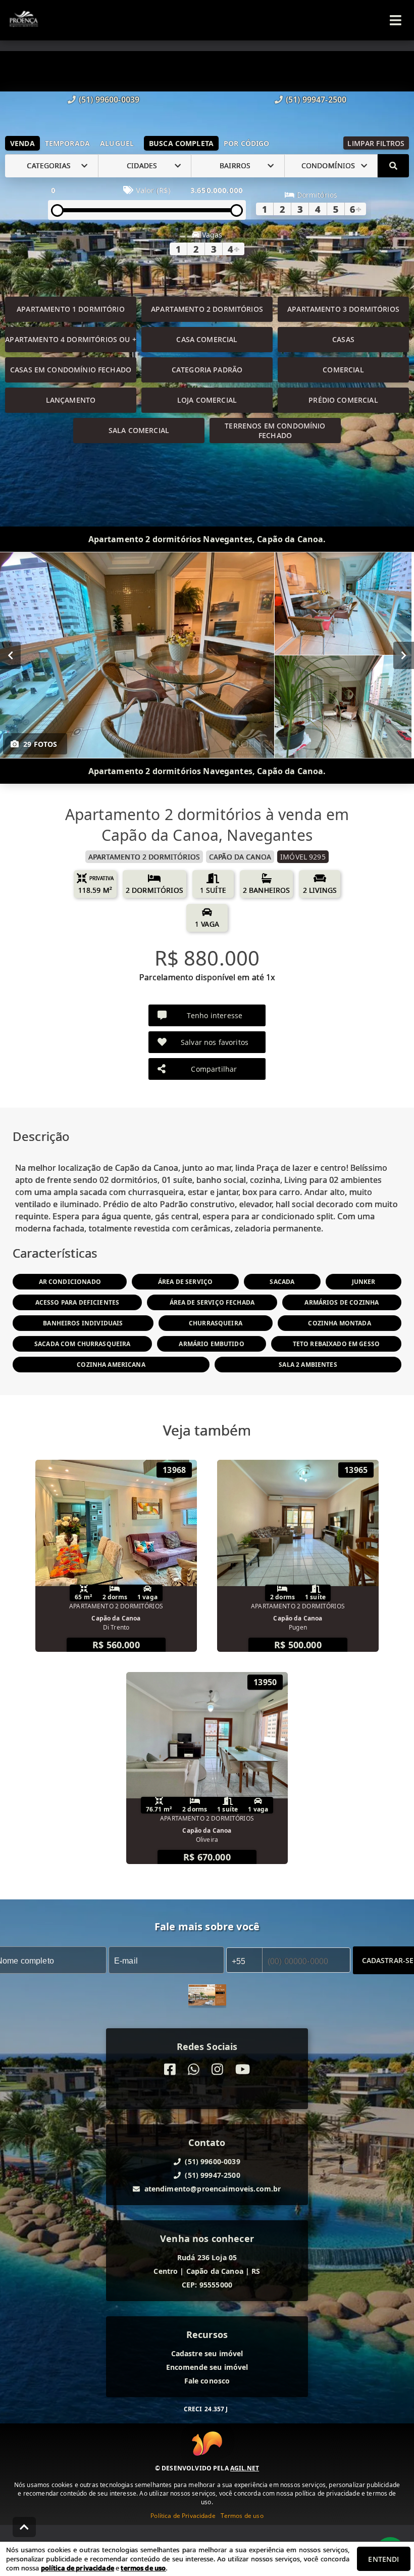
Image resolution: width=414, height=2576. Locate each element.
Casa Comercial (207, 339)
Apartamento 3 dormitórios (343, 309)
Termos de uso (242, 2516)
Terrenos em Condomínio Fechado (275, 431)
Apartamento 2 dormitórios (207, 309)
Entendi (383, 2559)
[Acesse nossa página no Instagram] (217, 2069)
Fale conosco (207, 2381)
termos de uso (143, 2568)
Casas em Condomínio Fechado (71, 370)
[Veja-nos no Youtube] (243, 2069)
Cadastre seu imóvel (207, 2353)
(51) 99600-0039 (109, 100)
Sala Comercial (139, 430)
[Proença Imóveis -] (207, 1996)
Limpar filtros (376, 143)
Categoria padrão (207, 370)
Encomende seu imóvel (207, 2367)
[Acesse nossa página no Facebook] (170, 2069)
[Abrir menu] (396, 20)
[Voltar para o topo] (24, 2527)
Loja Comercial (207, 400)
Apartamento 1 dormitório (71, 309)
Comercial (343, 370)
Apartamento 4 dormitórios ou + (71, 339)
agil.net (245, 2468)
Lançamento (71, 400)
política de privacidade (77, 2568)
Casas (343, 339)
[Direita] (404, 655)
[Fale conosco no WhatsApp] (194, 2069)
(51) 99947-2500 (316, 100)
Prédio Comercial (343, 400)
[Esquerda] (10, 655)
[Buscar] (393, 166)
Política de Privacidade (183, 2516)
